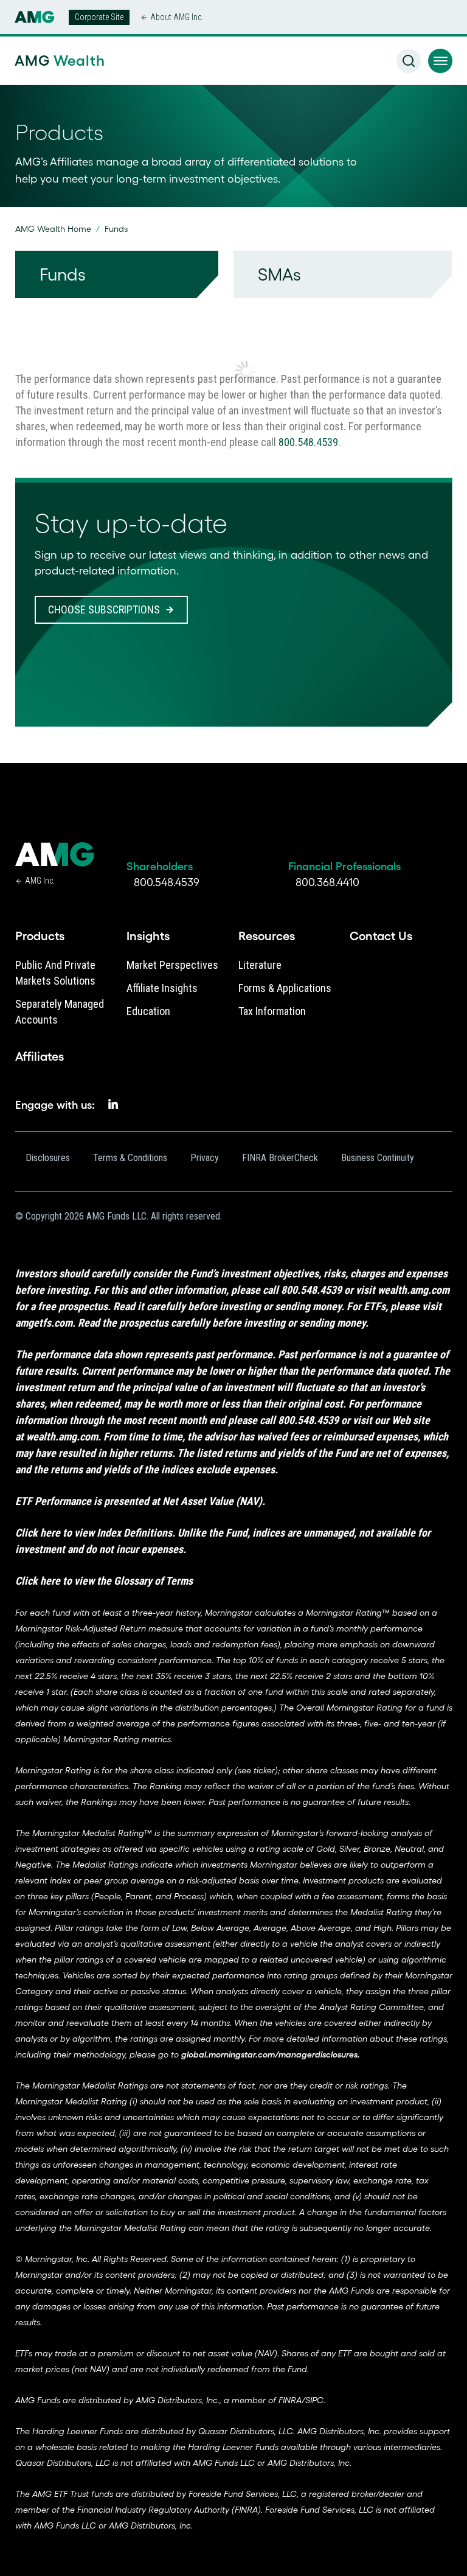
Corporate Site (99, 17)
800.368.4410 (327, 882)
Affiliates (40, 1056)
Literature (260, 965)
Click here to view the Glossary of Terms (104, 1581)
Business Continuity (378, 1158)
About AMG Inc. (177, 17)
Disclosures (48, 1158)
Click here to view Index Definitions (94, 1533)
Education (148, 1011)
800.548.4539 (308, 442)
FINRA (290, 2400)
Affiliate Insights (162, 988)
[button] (440, 61)
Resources (267, 936)
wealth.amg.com (413, 1290)
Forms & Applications (285, 988)
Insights (148, 936)
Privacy (205, 1158)
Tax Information (272, 1011)
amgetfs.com (44, 1323)
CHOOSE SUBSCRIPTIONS (104, 609)
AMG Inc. (40, 881)
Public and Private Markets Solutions (55, 973)
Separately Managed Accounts (60, 1012)
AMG (58, 61)
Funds (63, 274)
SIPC (314, 2400)
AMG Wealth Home (53, 229)
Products (40, 936)
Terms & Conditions (130, 1158)
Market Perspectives (172, 965)
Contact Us (381, 936)
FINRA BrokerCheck (280, 1158)
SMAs (279, 274)
